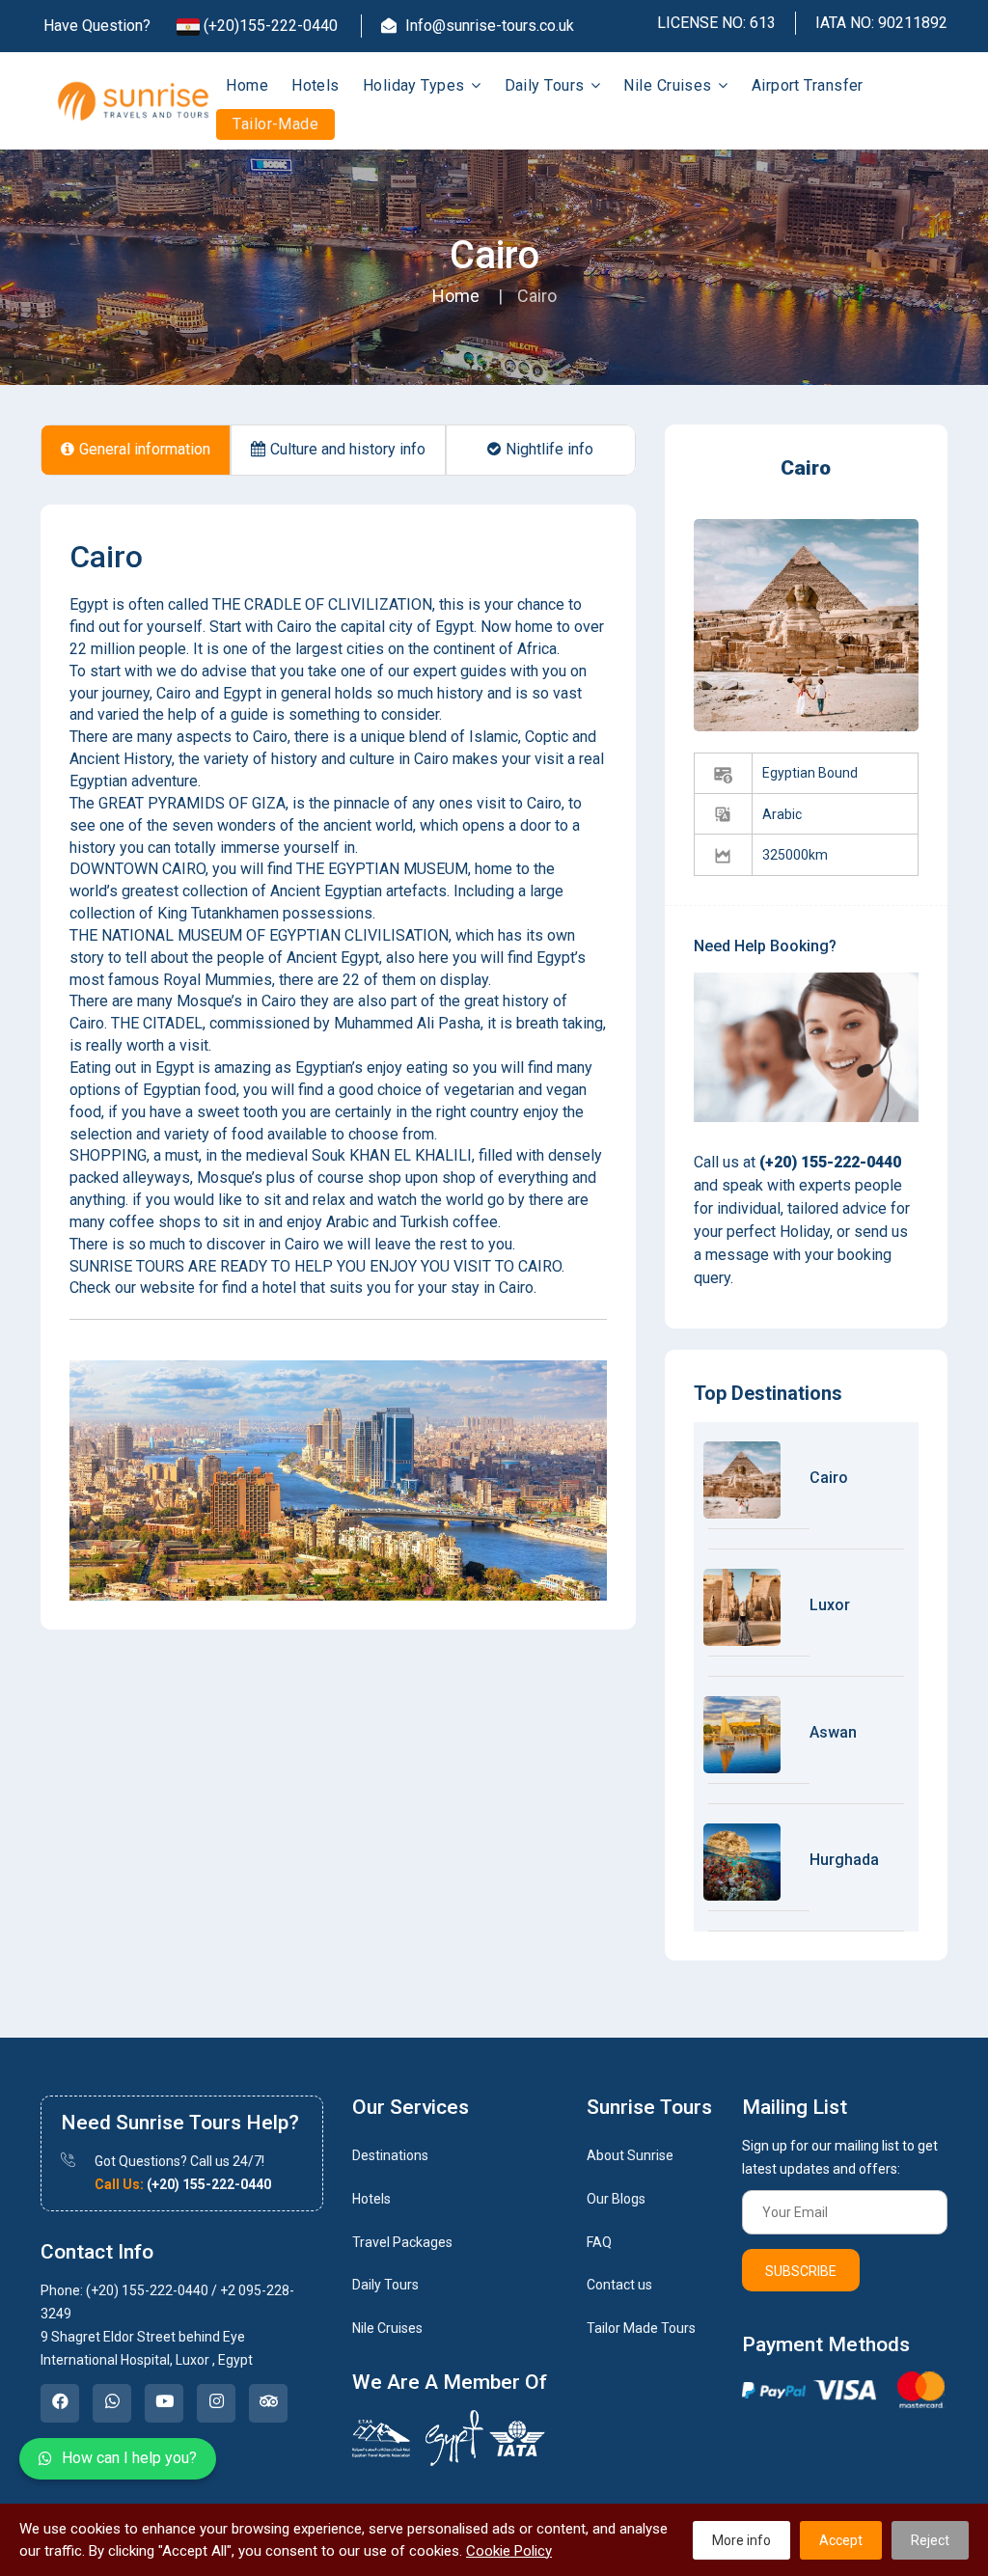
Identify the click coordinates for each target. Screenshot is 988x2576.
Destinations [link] (390, 2155)
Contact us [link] (619, 2285)
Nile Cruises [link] (387, 2328)
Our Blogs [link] (616, 2199)
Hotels (316, 85)
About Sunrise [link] (630, 2155)
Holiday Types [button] (416, 85)
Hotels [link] (371, 2199)
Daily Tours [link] (385, 2285)
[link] (60, 2403)
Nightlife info (549, 449)
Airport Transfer (808, 85)
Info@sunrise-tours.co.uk (488, 26)
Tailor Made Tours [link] (641, 2328)
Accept (841, 2540)
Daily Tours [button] (547, 85)
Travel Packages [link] (402, 2242)
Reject (930, 2540)
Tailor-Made (275, 124)
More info (741, 2540)
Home (247, 85)
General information (145, 449)
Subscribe (801, 2271)
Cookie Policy (509, 2551)
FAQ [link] (599, 2242)
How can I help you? (129, 2458)
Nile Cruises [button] (670, 85)
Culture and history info (348, 449)
